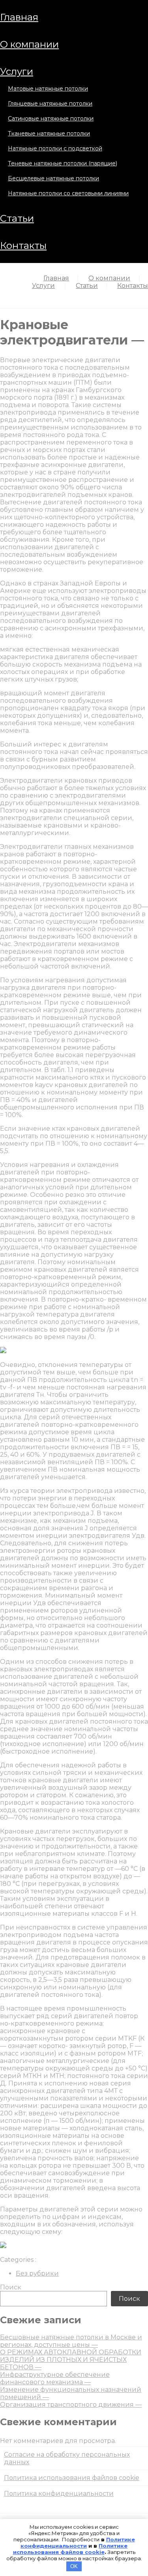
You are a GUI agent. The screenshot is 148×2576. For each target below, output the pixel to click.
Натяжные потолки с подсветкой (55, 148)
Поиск (11, 2287)
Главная (19, 17)
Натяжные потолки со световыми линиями (68, 193)
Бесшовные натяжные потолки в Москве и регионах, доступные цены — (71, 2341)
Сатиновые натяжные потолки (51, 119)
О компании (29, 44)
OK (74, 2566)
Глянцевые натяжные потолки (50, 104)
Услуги (17, 71)
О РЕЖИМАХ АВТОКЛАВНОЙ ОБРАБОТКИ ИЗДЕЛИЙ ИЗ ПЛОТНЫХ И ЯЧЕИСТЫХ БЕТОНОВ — (71, 2360)
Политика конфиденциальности (59, 2494)
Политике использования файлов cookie (70, 2549)
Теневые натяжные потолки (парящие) (63, 163)
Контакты (23, 245)
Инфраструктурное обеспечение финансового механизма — (55, 2378)
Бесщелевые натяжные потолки (53, 178)
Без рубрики (37, 2273)
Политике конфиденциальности (78, 2543)
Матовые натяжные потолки (48, 89)
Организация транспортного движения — (71, 2405)
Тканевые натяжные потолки (49, 133)
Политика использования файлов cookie (72, 2478)
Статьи (17, 218)
